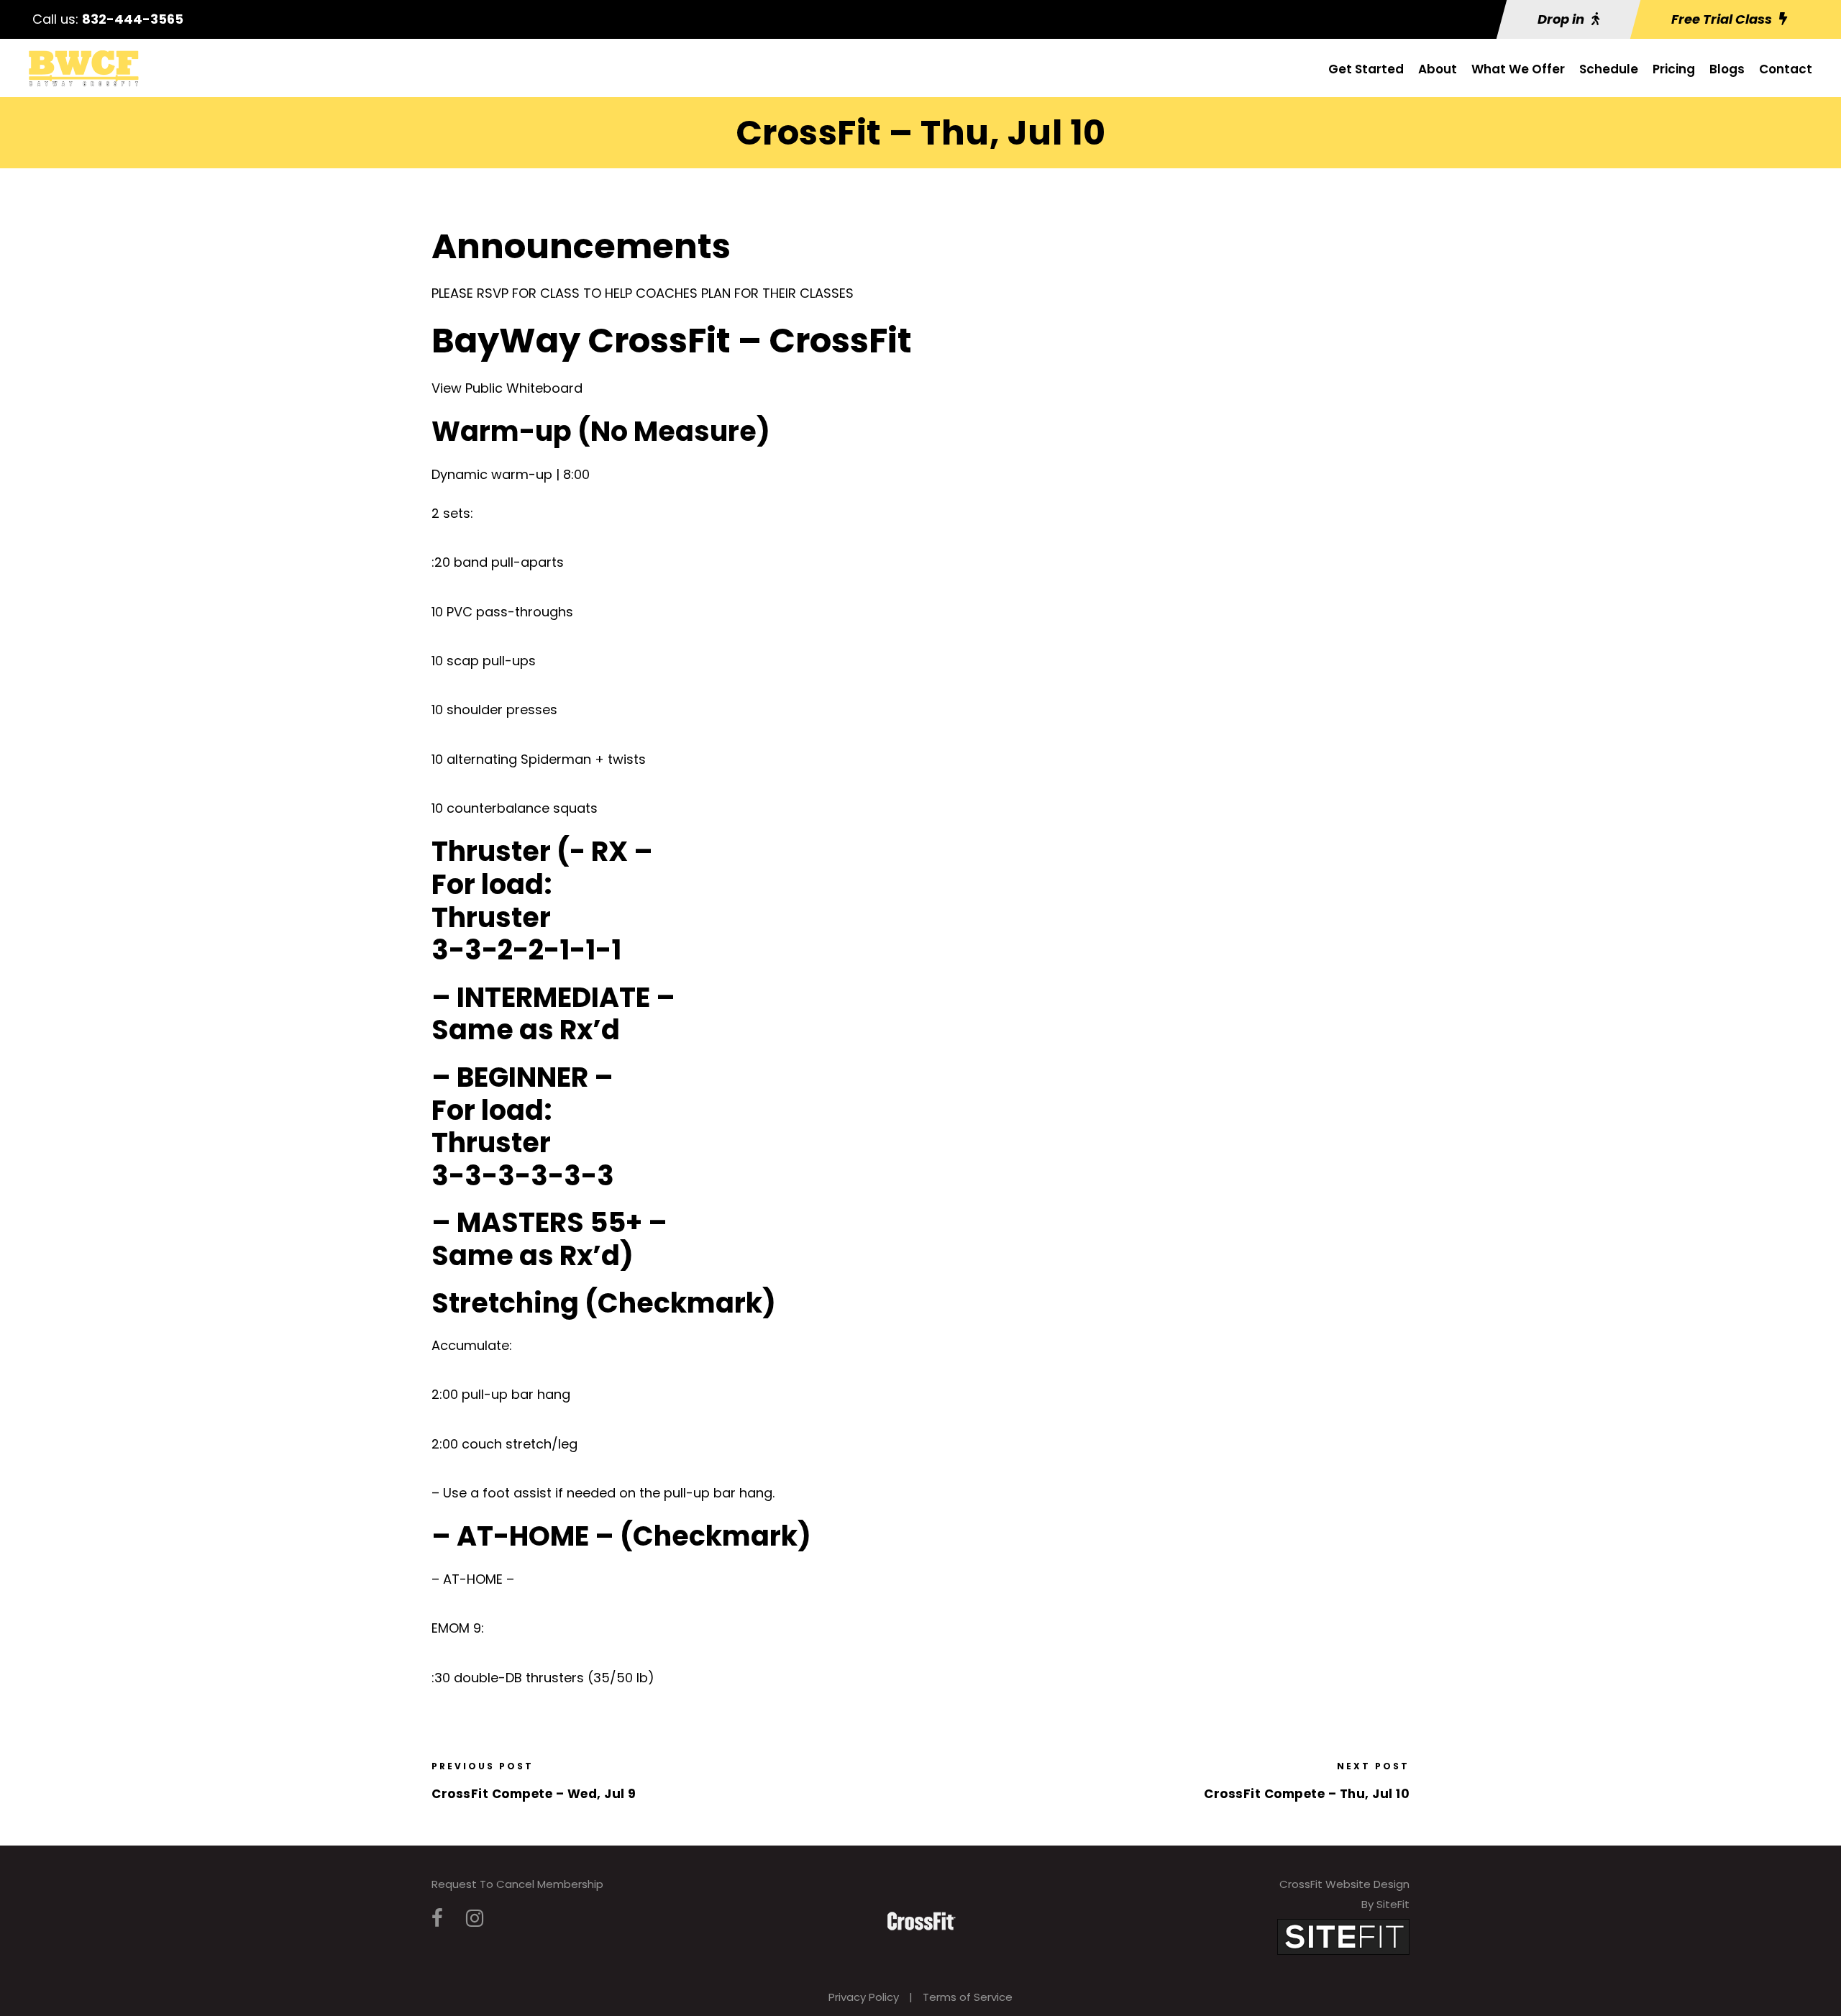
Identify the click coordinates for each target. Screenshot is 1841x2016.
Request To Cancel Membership (517, 1884)
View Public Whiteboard (507, 388)
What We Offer (1518, 69)
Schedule (1609, 69)
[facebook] (437, 1919)
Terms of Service (968, 1997)
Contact (1786, 69)
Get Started (1366, 69)
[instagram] (475, 1919)
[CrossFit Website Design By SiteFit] (1343, 1936)
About (1438, 69)
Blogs (1727, 69)
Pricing (1674, 69)
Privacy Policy (864, 1997)
